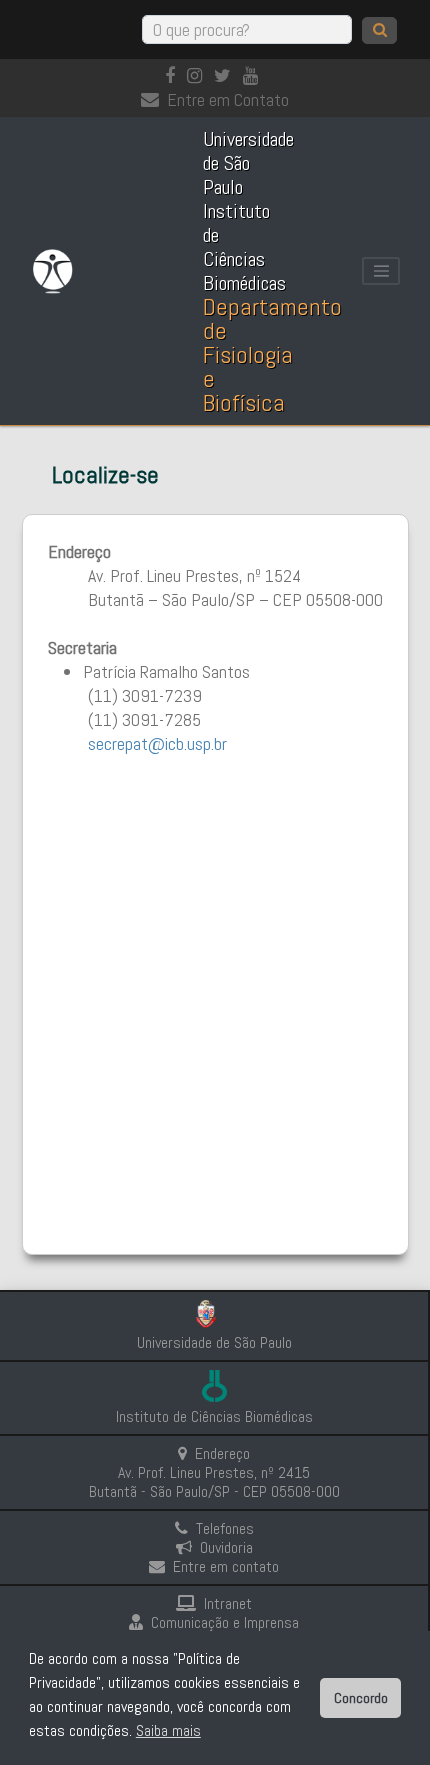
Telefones (225, 1528)
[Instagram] (198, 75)
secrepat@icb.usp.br (157, 743)
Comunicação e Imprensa (225, 1622)
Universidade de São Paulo (214, 1342)
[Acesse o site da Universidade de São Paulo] (214, 1316)
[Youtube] (254, 75)
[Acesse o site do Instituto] (214, 1388)
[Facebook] (174, 75)
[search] (379, 30)
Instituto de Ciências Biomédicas (214, 1416)
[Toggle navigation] (381, 271)
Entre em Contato (228, 99)
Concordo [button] (361, 1698)
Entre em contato (226, 1566)
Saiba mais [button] (168, 1730)
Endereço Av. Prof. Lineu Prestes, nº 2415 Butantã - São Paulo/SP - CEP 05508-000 (214, 1472)
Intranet (228, 1603)
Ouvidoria (226, 1547)
